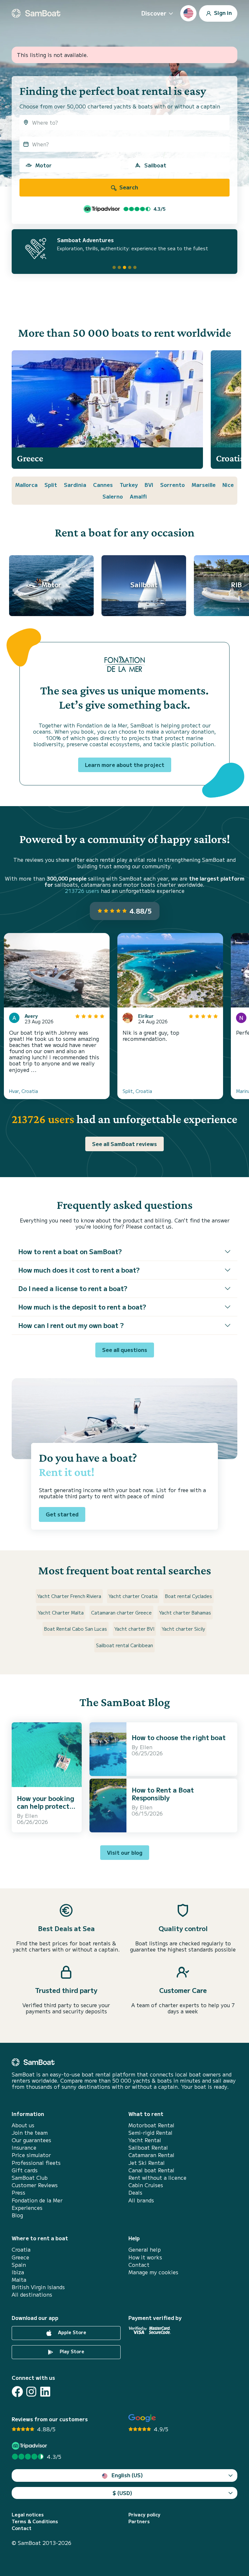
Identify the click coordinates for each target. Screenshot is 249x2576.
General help (145, 2250)
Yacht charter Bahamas (185, 1613)
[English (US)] (188, 13)
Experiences (27, 2208)
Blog (17, 2215)
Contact (139, 2265)
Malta (19, 2280)
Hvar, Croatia (24, 1091)
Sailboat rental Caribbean (124, 1645)
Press (18, 2193)
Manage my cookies (153, 2272)
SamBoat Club (30, 2178)
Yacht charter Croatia (133, 1596)
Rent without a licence (157, 2178)
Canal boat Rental (151, 2170)
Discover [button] (154, 13)
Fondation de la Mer (37, 2200)
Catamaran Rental (151, 2155)
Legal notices (28, 2515)
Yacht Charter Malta (61, 1613)
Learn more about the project (125, 765)
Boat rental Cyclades (189, 1596)
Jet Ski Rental (147, 2163)
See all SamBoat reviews (124, 1144)
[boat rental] (36, 13)
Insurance (24, 2148)
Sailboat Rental (148, 2148)
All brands (141, 2200)
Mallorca (26, 485)
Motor (43, 165)
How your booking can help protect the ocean (46, 1806)
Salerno (113, 496)
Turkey (129, 485)
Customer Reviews (35, 2185)
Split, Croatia (137, 1091)
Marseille (204, 485)
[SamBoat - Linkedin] (45, 2392)
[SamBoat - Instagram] (31, 2392)
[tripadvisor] (30, 2446)
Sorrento (172, 485)
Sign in (222, 12)
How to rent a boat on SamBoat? (70, 1251)
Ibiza (18, 2272)
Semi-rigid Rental (150, 2133)
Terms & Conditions (35, 2521)
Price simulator (31, 2155)
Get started (62, 1514)
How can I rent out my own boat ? (71, 1325)
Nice (228, 485)
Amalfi (138, 496)
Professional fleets (36, 2163)
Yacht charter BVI (134, 1629)
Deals (135, 2193)
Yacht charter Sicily (183, 1629)
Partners (139, 2521)
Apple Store (71, 2332)
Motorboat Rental (151, 2125)
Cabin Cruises (146, 2185)
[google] (142, 2418)
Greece (20, 2257)
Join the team (30, 2133)
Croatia (21, 2250)
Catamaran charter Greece (121, 1613)
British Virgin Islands (38, 2287)
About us (23, 2125)
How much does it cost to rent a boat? (79, 1270)
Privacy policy (144, 2515)
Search (128, 187)
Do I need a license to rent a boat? (73, 1288)
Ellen (31, 1816)
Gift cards (25, 2170)
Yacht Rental (145, 2140)
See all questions (125, 1350)
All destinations (32, 2295)
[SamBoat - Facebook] (17, 2392)
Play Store (71, 2351)
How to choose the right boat (179, 1737)
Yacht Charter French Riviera (69, 1596)
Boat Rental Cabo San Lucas (76, 1629)
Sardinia (75, 485)
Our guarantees (31, 2140)
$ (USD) (122, 2493)
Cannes (103, 485)
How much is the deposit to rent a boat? (82, 1307)
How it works (145, 2257)
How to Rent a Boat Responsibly (163, 1794)
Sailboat (155, 165)
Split (51, 485)
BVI (149, 485)
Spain (19, 2265)
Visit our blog (125, 1852)
